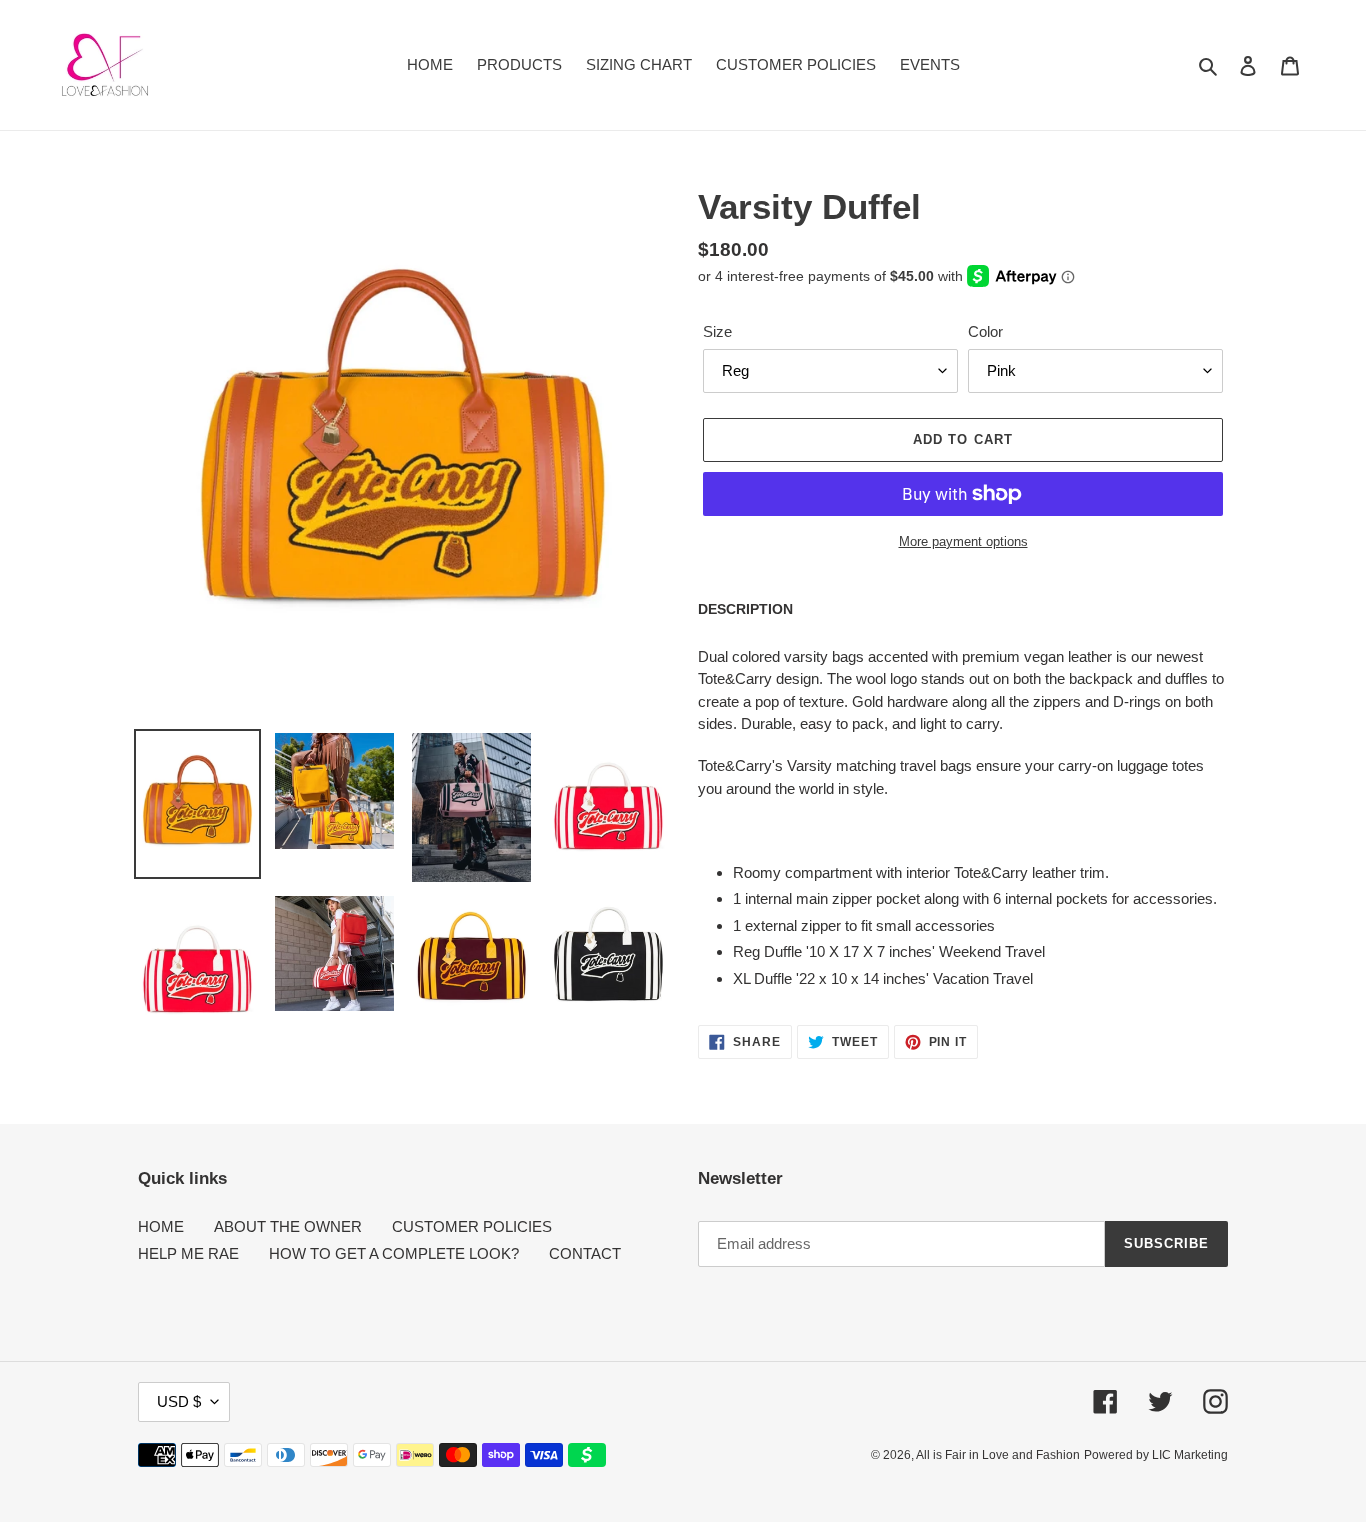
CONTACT (585, 1253)
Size (717, 331)
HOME (161, 1226)
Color (985, 331)
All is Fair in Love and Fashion (998, 1455)
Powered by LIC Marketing (1156, 1455)
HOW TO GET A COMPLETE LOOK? (394, 1253)
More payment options (963, 541)
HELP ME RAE (188, 1253)
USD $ (179, 1401)
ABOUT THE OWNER (288, 1226)
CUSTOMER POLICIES (472, 1226)
